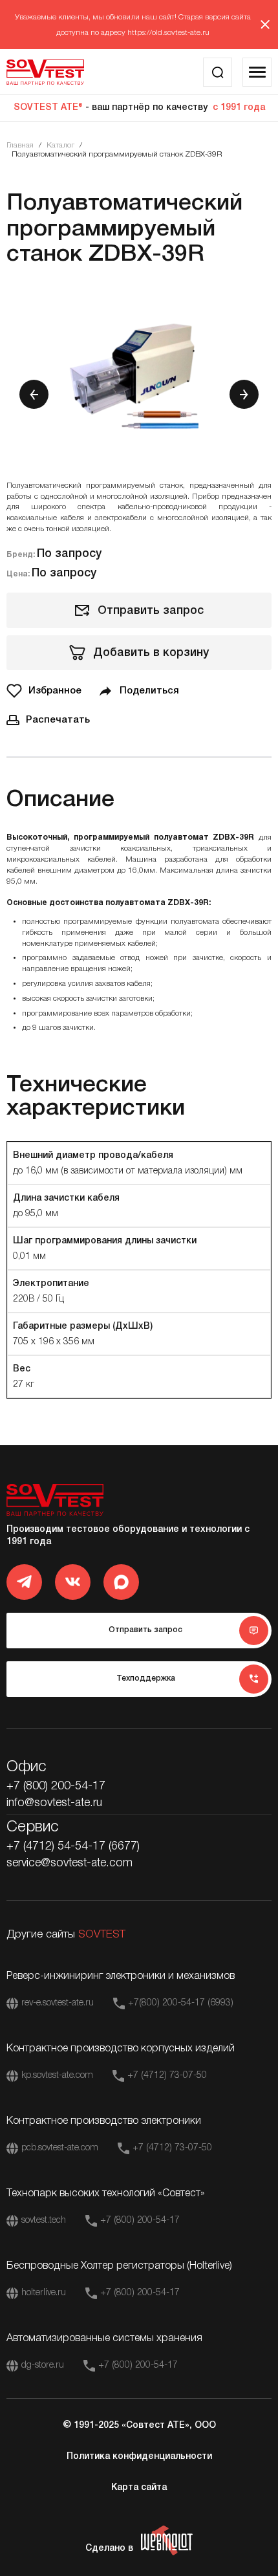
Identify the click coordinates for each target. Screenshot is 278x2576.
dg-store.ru (43, 2365)
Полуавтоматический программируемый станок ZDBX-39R (117, 154)
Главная (20, 145)
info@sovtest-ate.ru (54, 1803)
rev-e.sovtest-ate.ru (58, 2003)
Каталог (60, 145)
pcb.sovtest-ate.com (60, 2148)
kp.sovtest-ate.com (57, 2076)
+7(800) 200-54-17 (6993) (181, 2003)
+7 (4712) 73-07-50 (167, 2076)
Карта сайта (139, 2488)
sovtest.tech (44, 2221)
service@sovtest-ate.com (69, 1863)
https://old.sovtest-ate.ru (168, 33)
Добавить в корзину (151, 653)
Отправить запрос (151, 611)
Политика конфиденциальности (139, 2457)
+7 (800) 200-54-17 (56, 1786)
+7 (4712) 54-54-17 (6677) (73, 1846)
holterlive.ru (44, 2293)
